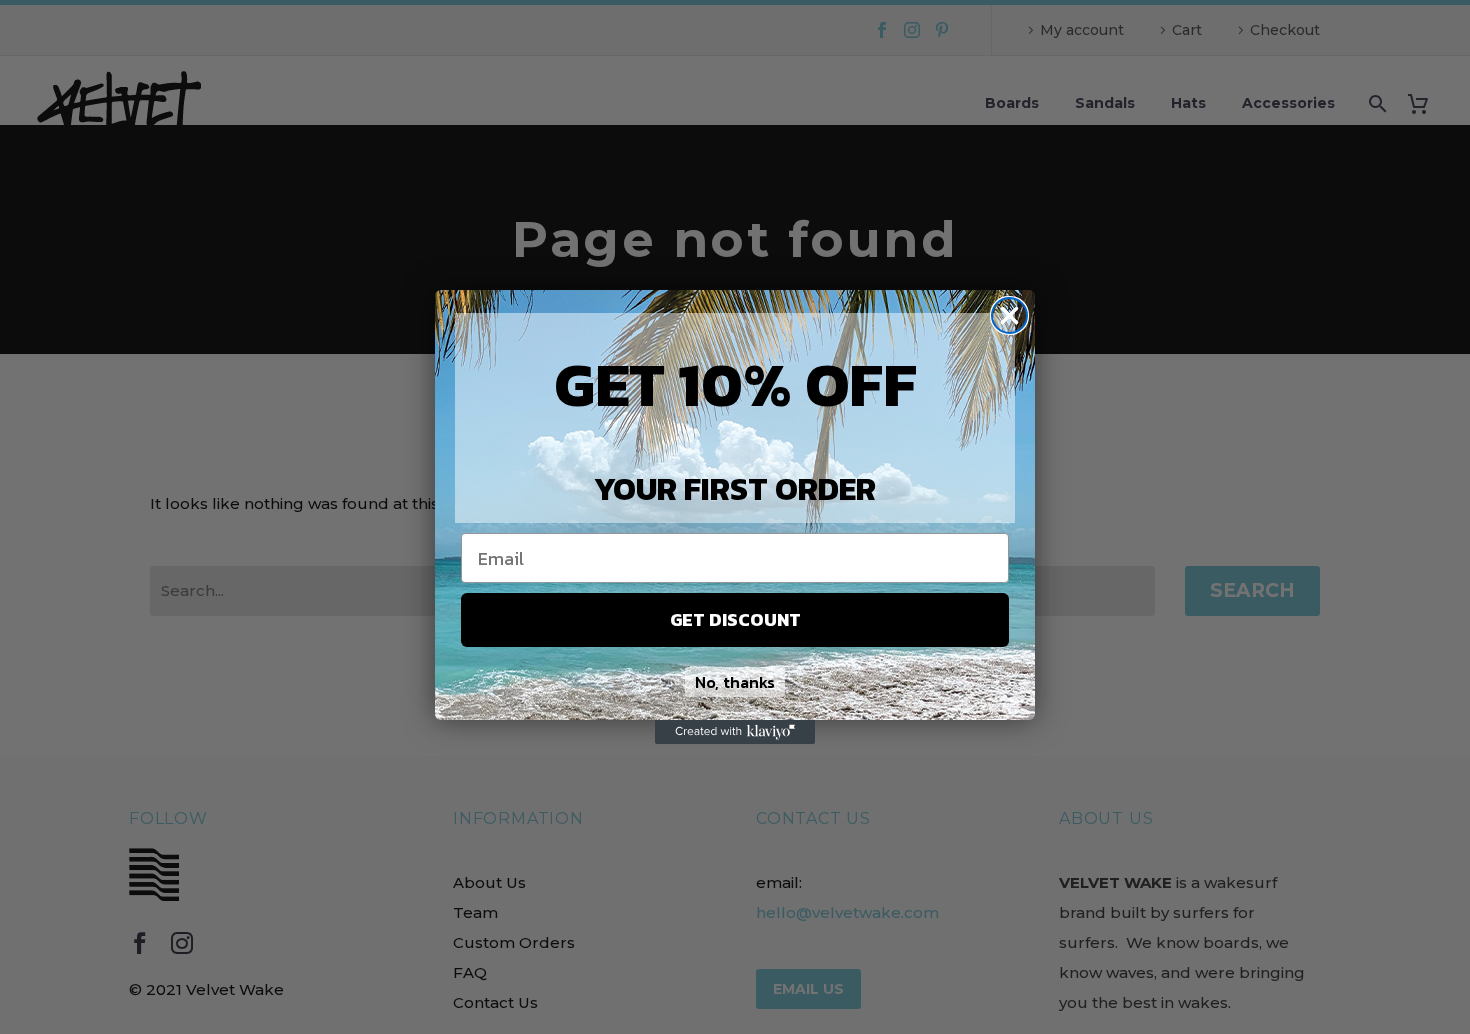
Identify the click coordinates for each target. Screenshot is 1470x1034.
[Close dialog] (1009, 315)
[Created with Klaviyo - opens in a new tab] (735, 732)
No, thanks (735, 682)
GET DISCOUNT (735, 619)
